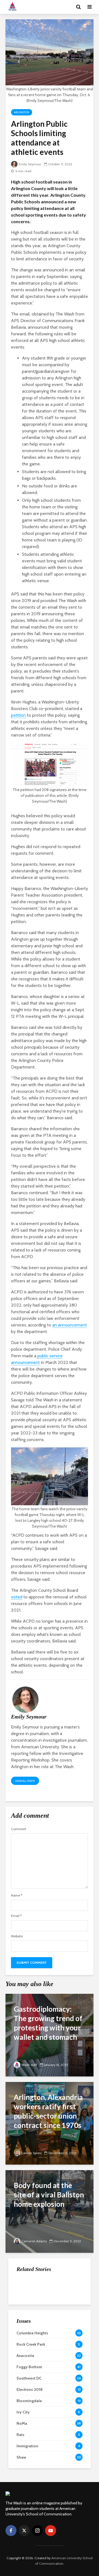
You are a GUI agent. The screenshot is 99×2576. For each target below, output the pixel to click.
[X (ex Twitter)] (24, 2531)
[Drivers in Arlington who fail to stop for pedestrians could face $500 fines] (28, 2286)
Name (17, 1895)
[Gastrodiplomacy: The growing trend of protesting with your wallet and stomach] (50, 2035)
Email (16, 1916)
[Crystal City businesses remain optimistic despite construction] (28, 2341)
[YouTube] (51, 2531)
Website (17, 1936)
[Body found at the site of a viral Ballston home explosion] (50, 2211)
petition (18, 715)
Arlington (22, 112)
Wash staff (29, 2065)
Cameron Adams (34, 2241)
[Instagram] (37, 2531)
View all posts (25, 1781)
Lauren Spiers (31, 2153)
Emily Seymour (30, 164)
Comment (19, 1829)
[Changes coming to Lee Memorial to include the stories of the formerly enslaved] (28, 2314)
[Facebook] (11, 2531)
